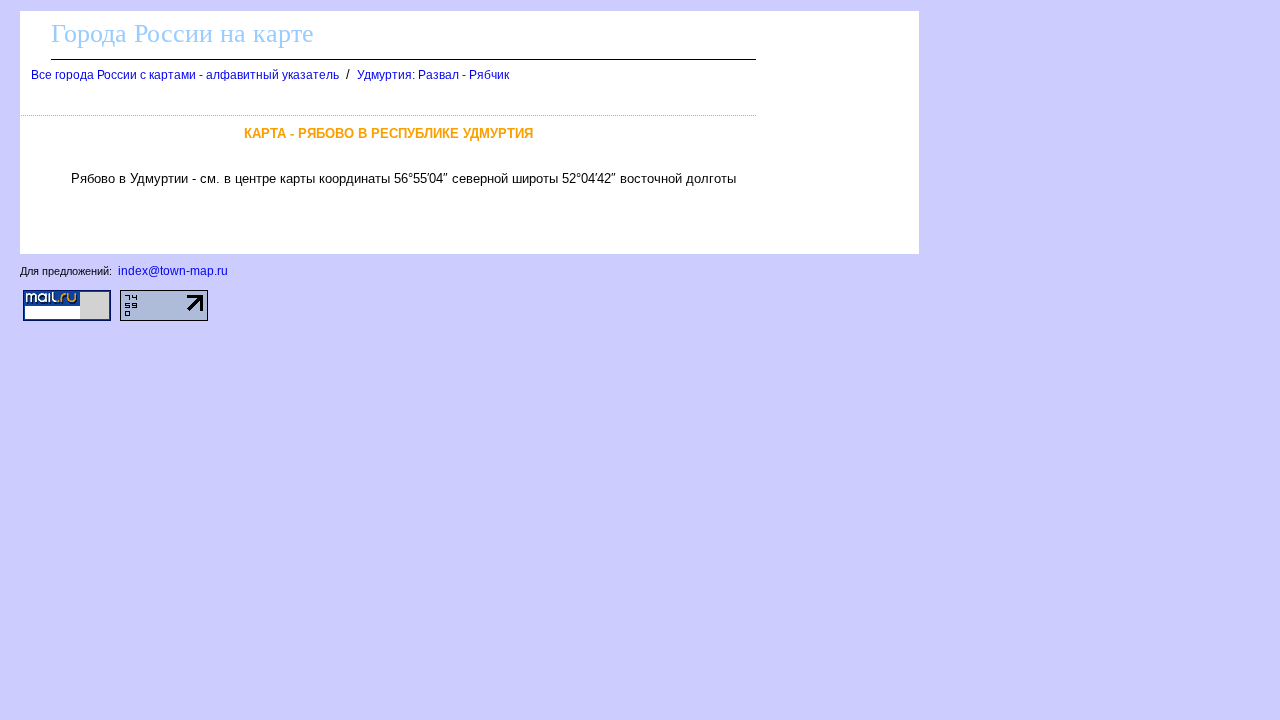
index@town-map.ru (173, 271)
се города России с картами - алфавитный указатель (185, 75)
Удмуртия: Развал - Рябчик (433, 75)
